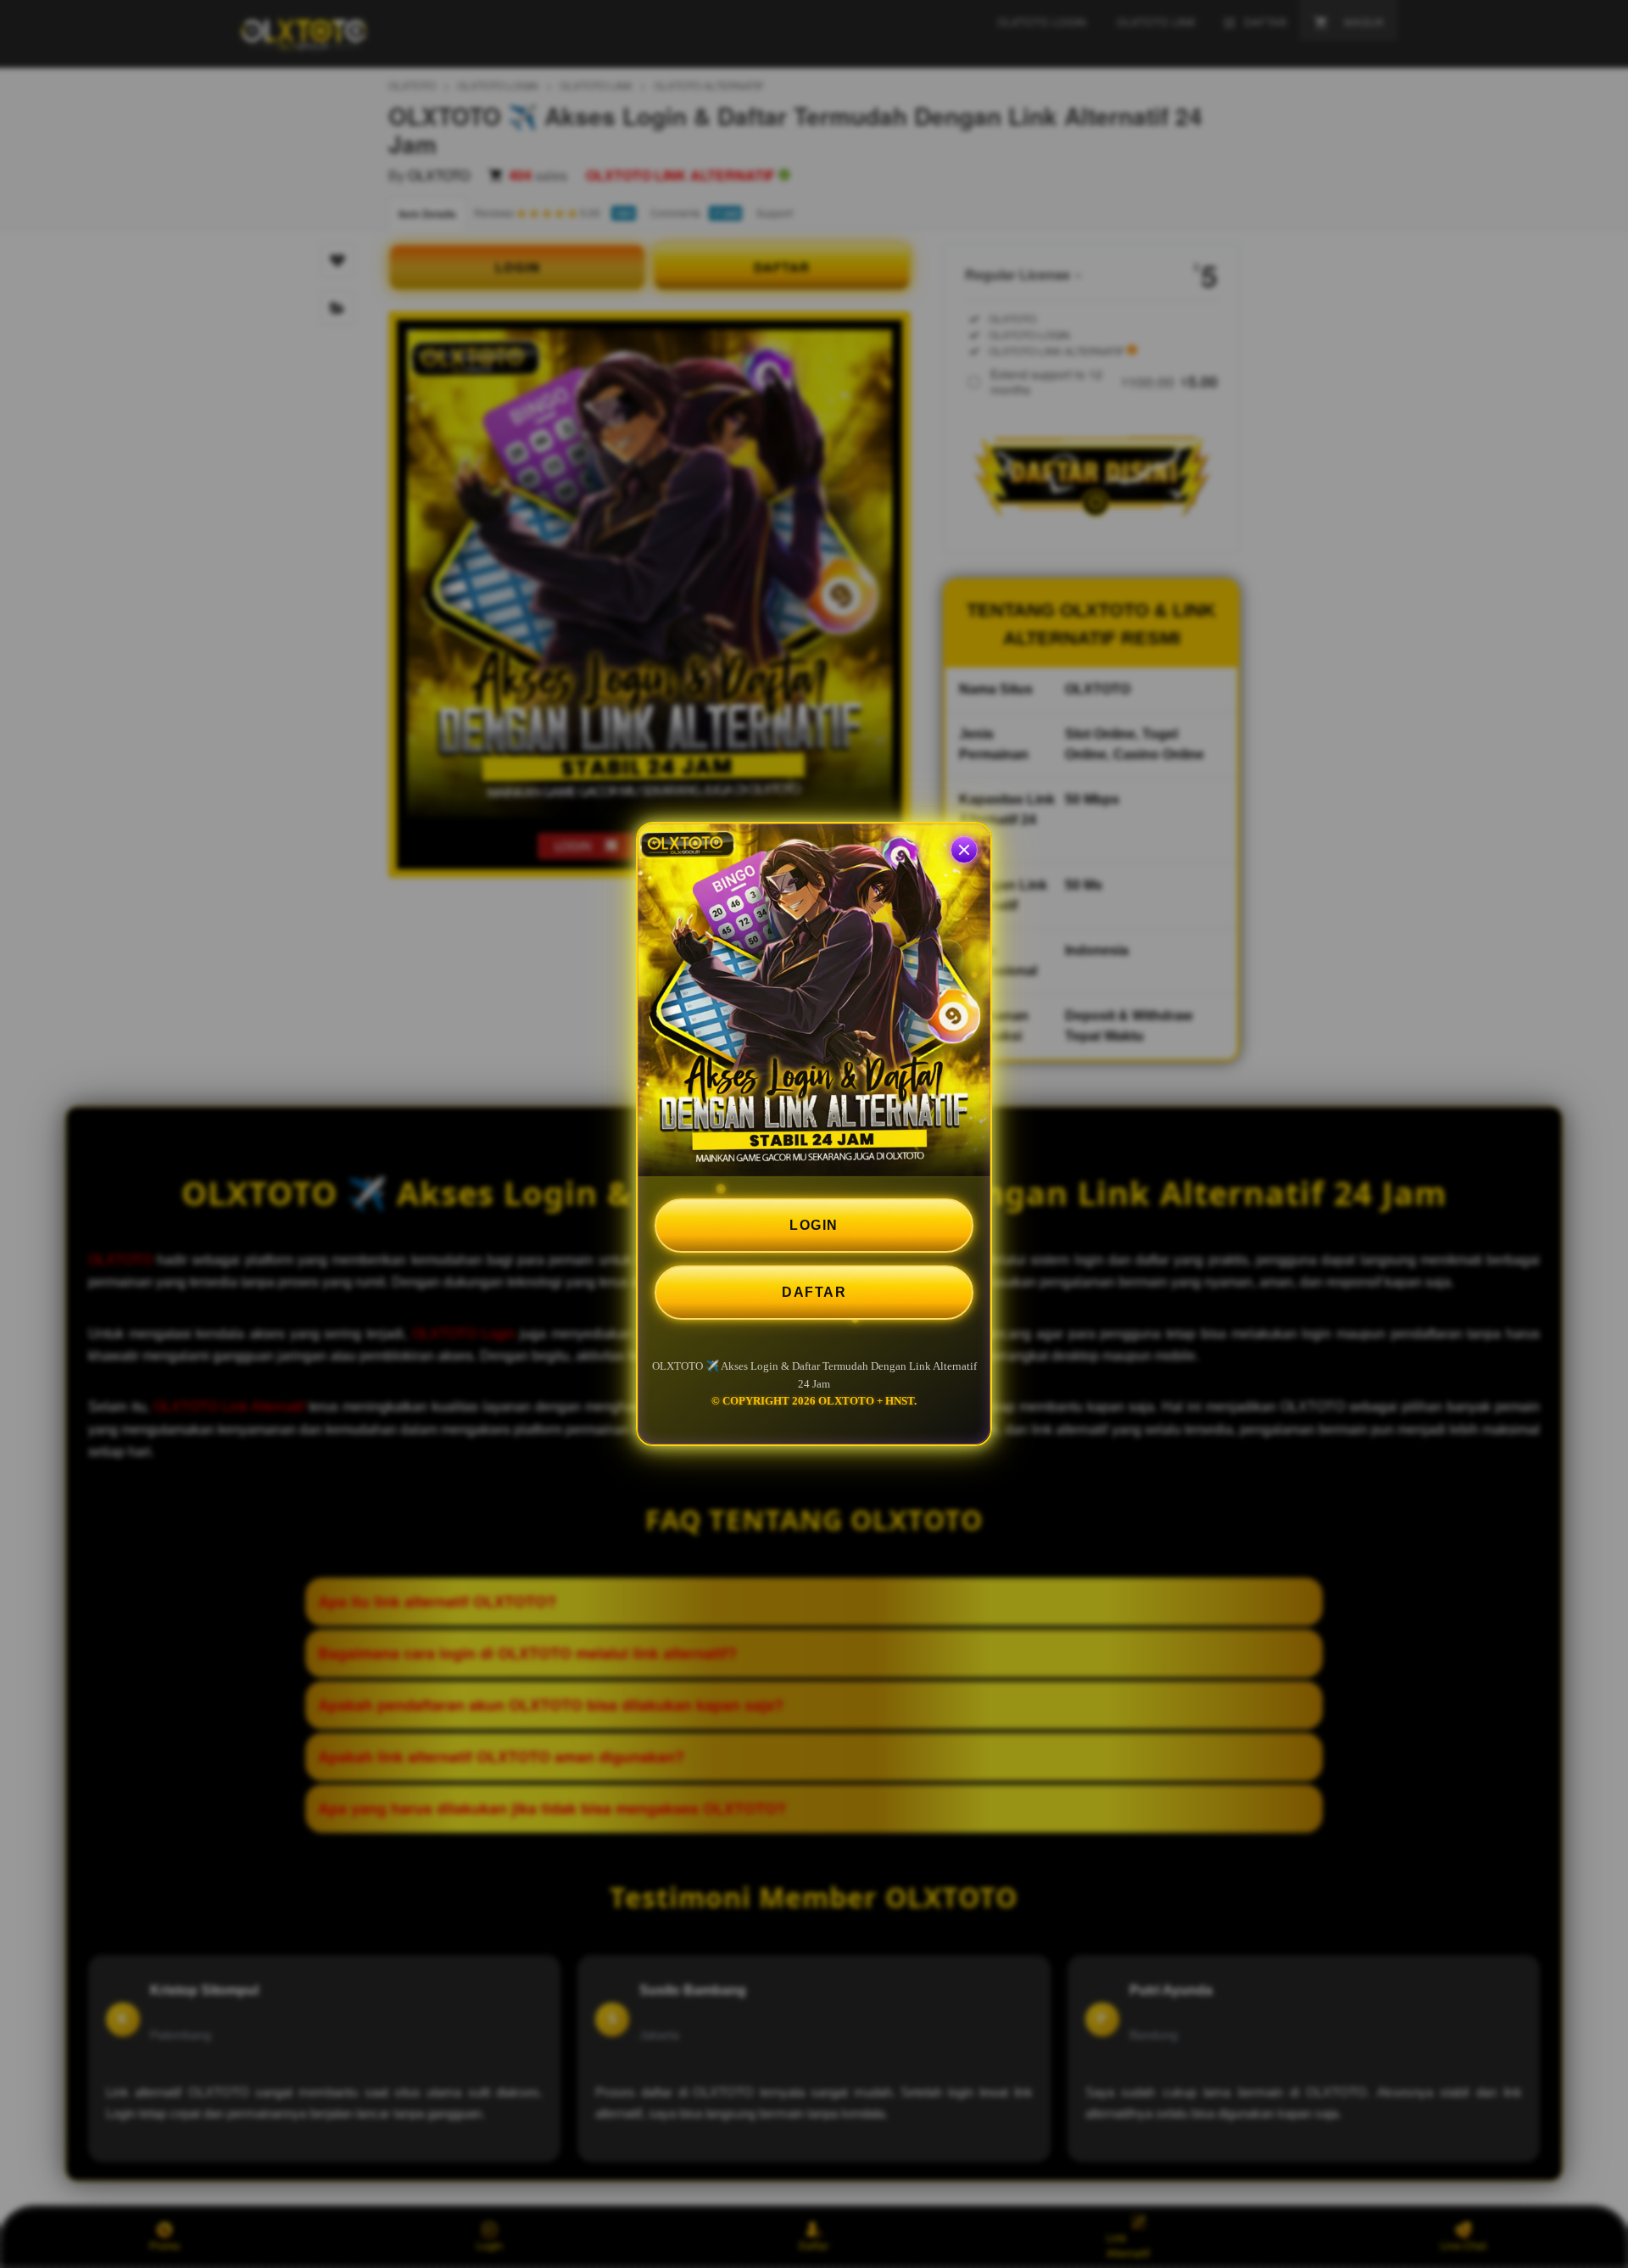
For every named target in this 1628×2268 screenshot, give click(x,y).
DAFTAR (814, 1292)
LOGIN (814, 1225)
